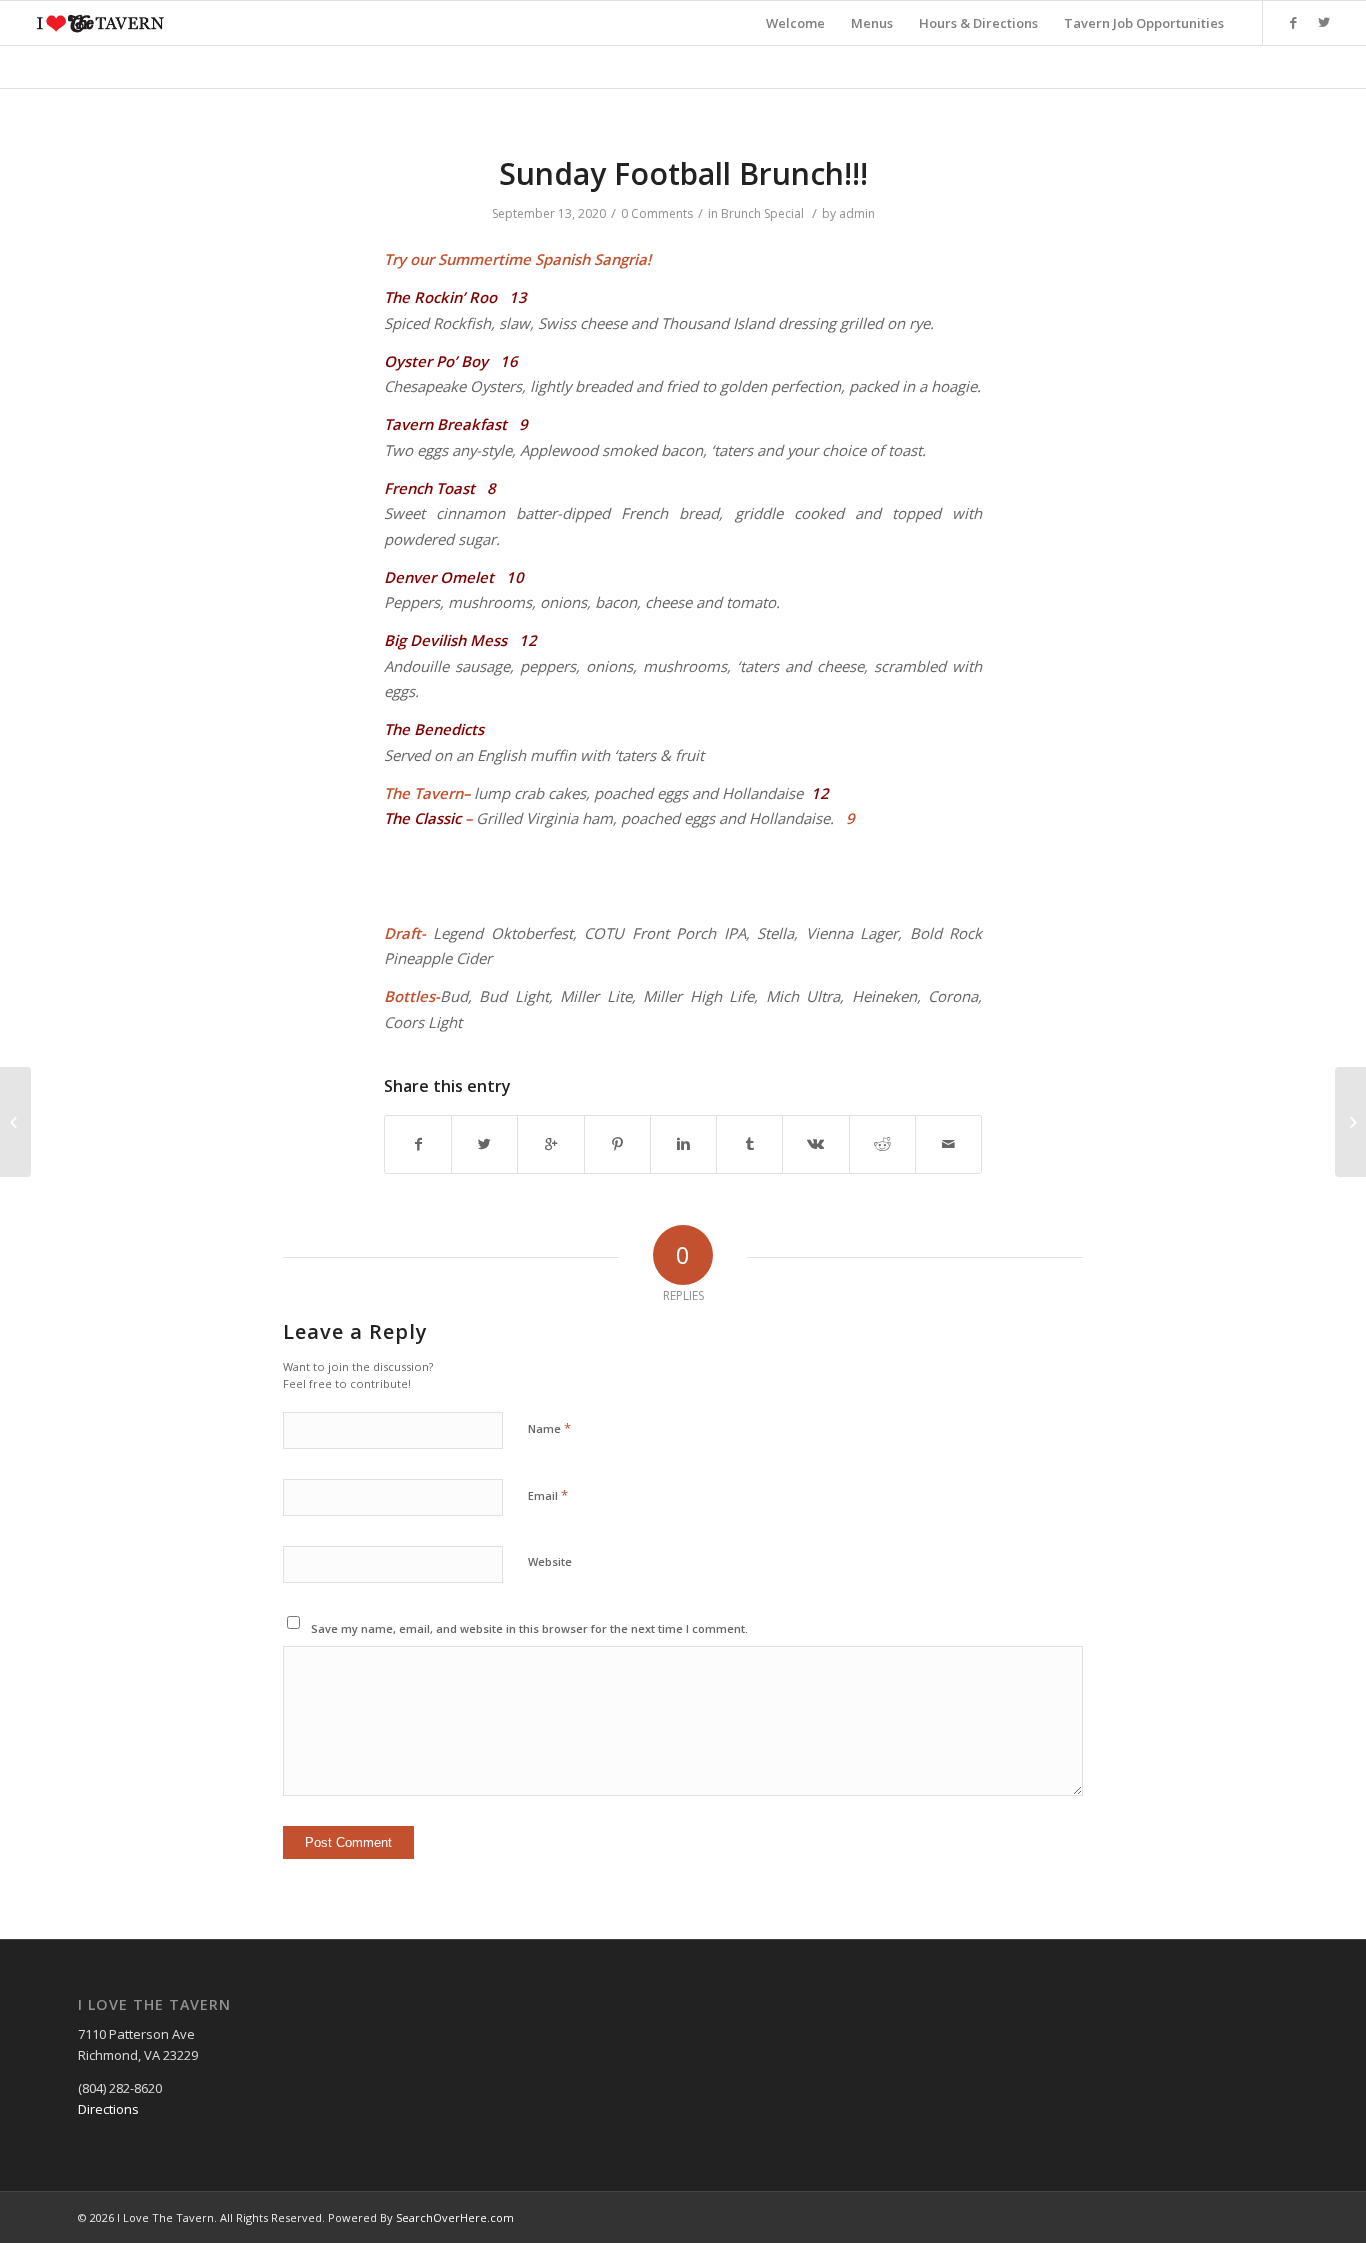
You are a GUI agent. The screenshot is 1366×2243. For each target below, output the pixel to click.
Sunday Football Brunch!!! (683, 173)
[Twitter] (1324, 22)
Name (549, 1428)
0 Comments (657, 213)
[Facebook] (1294, 22)
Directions (108, 2109)
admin (857, 213)
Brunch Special (762, 213)
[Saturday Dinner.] (15, 1122)
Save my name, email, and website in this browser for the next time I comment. (529, 1628)
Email (548, 1495)
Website (550, 1561)
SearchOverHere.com (455, 2217)
